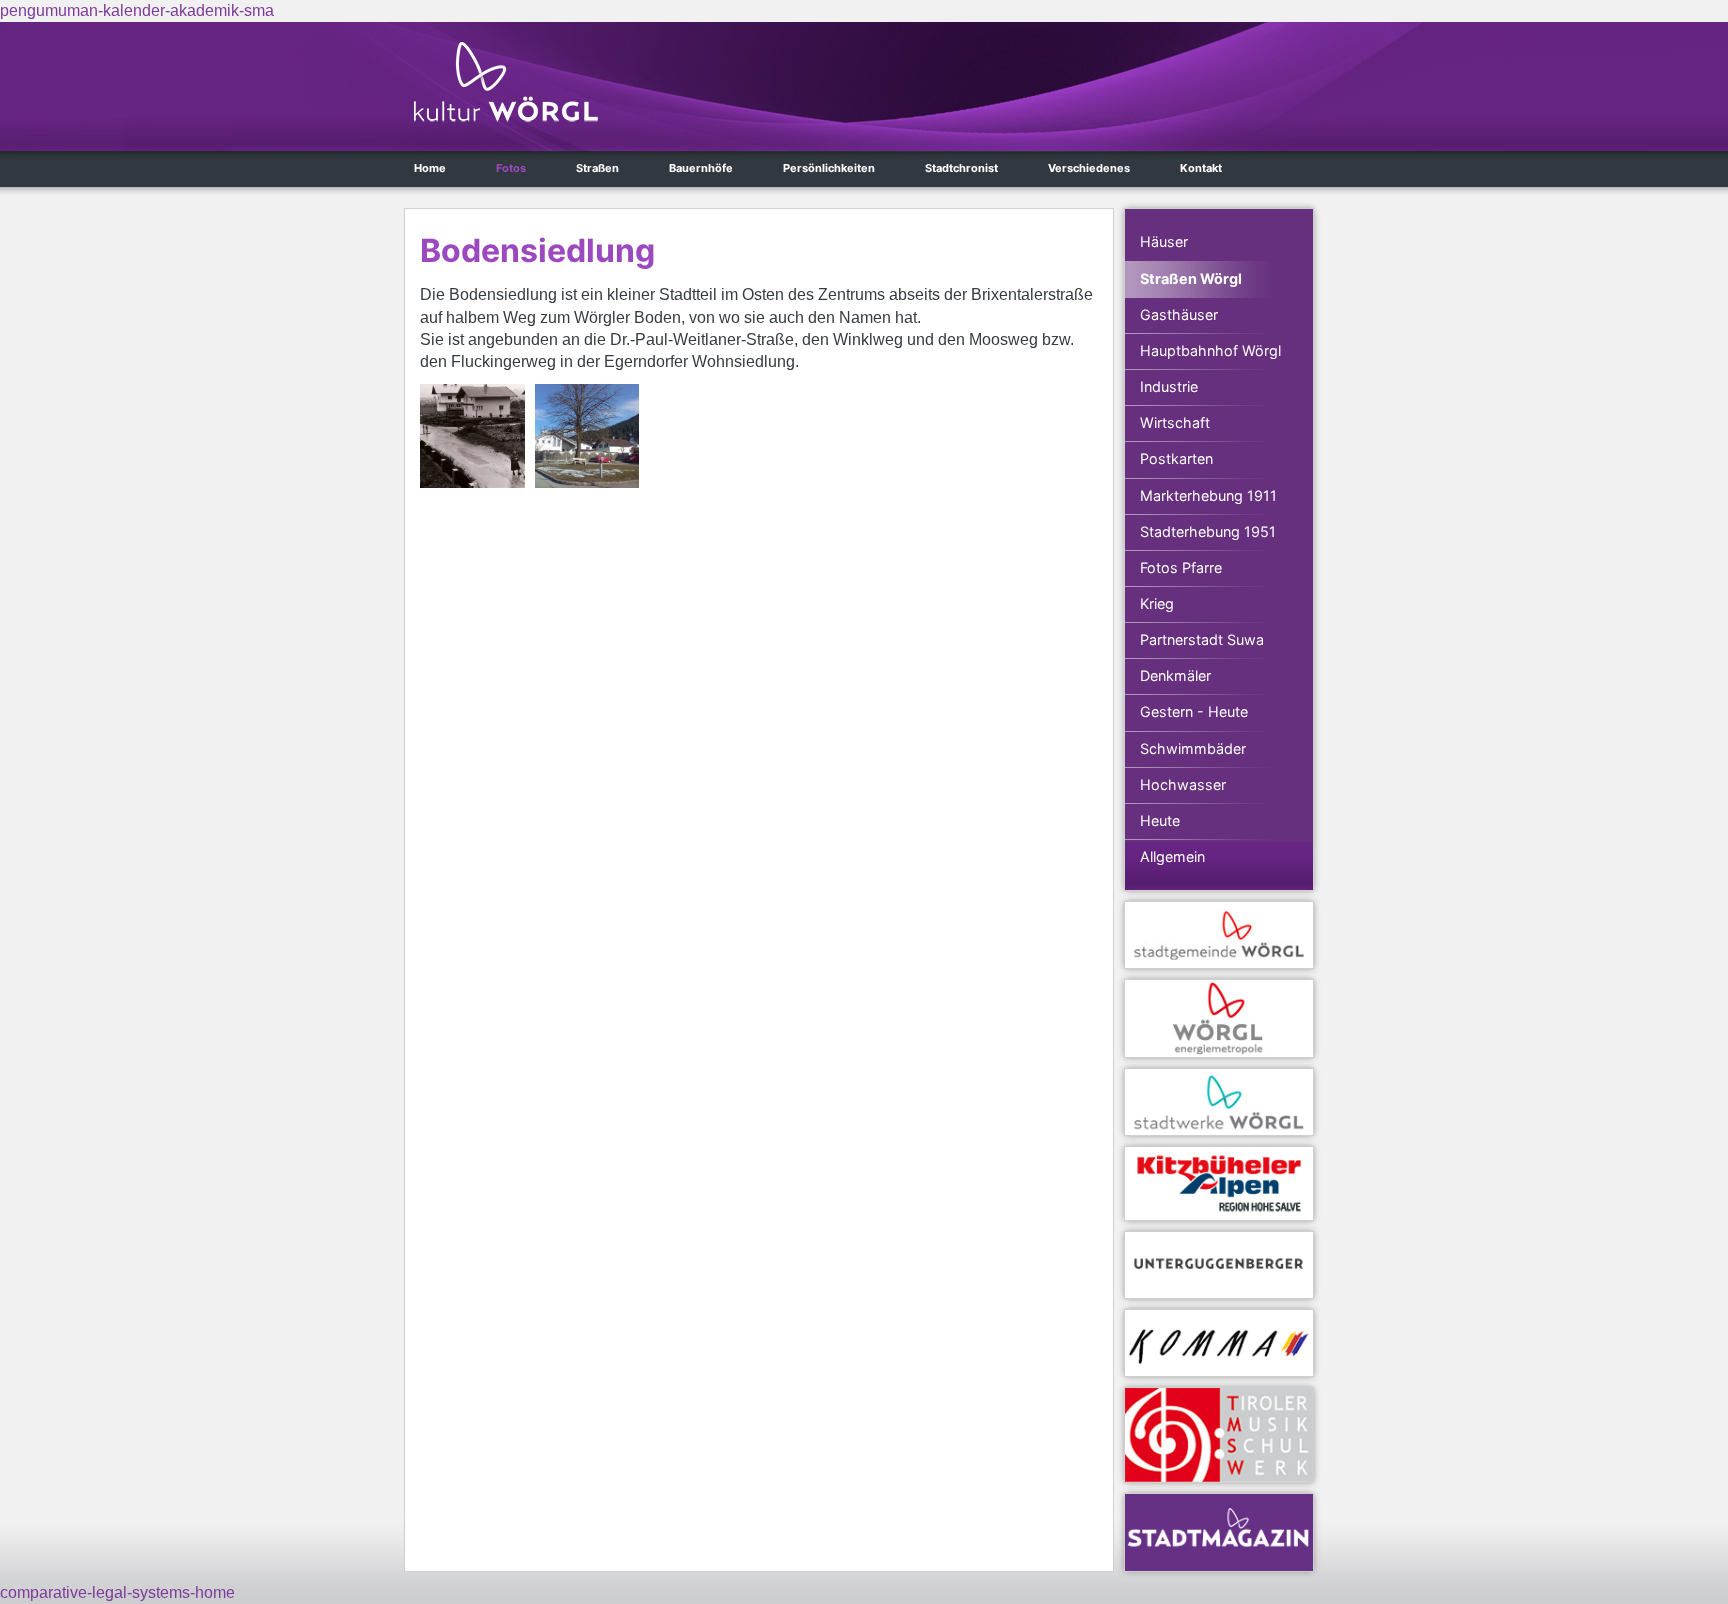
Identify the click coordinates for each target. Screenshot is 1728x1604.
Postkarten (1176, 458)
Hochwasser (1183, 784)
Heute (1160, 820)
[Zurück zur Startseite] (506, 82)
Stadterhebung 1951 (1208, 531)
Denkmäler (1175, 675)
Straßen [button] (597, 168)
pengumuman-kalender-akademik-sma (137, 10)
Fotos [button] (511, 168)
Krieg (1157, 603)
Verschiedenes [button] (1089, 168)
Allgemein (1172, 856)
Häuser (1164, 241)
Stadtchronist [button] (961, 168)
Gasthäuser (1179, 314)
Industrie (1169, 386)
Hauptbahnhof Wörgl (1210, 350)
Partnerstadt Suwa (1202, 639)
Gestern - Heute (1194, 711)
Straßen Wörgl (1191, 278)
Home (430, 168)
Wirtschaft (1175, 422)
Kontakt (1201, 168)
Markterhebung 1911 (1208, 495)
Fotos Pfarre (1181, 567)
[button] (472, 436)
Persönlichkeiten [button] (829, 168)
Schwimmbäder (1193, 748)
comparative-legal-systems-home (117, 1592)
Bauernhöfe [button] (701, 168)
